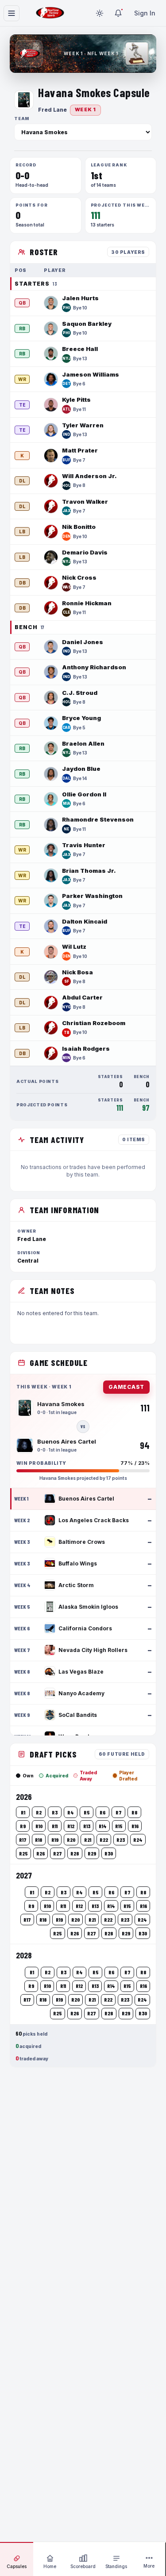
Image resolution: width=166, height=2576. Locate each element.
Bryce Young (81, 718)
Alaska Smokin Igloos (88, 1607)
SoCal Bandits (78, 1715)
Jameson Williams (91, 374)
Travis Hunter (84, 845)
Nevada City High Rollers (93, 1650)
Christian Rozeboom (94, 1023)
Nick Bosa (77, 972)
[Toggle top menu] (12, 13)
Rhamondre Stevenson (98, 819)
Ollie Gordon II (84, 794)
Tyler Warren (83, 425)
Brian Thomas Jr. (89, 871)
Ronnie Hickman (87, 603)
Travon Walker (85, 502)
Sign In (145, 13)
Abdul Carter (82, 997)
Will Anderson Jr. (89, 476)
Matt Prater (80, 450)
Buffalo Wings (78, 1563)
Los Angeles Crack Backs (94, 1520)
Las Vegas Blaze (81, 1672)
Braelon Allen (83, 743)
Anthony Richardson (94, 667)
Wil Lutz (74, 947)
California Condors (85, 1628)
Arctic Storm (76, 1585)
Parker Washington (92, 896)
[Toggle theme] (100, 13)
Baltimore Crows (82, 1542)
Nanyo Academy (81, 1693)
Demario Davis (85, 552)
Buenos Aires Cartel (86, 1499)
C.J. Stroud (80, 693)
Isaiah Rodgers (86, 1049)
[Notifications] (118, 13)
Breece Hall (80, 349)
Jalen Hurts (80, 298)
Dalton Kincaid (85, 921)
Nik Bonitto (79, 527)
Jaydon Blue (81, 769)
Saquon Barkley (87, 324)
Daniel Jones (83, 642)
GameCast (126, 1387)
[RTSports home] (50, 13)
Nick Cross (79, 577)
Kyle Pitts (76, 400)
